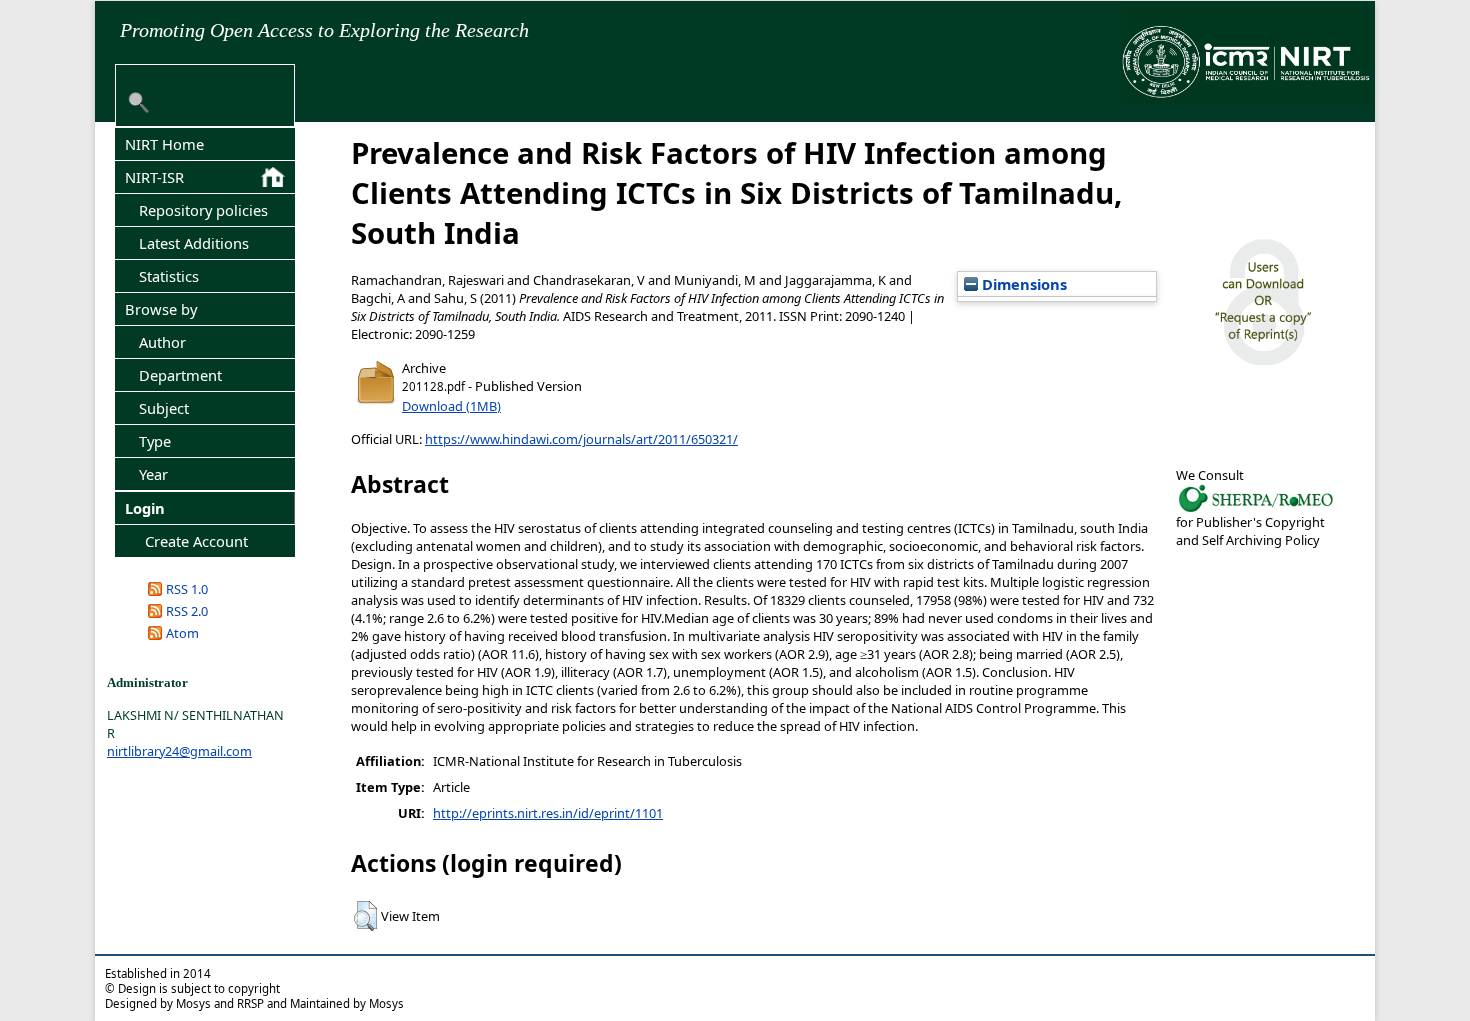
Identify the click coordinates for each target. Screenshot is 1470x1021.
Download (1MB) (451, 406)
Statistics (169, 276)
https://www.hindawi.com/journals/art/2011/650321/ (581, 439)
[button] (365, 916)
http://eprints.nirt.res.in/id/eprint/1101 (548, 813)
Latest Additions (194, 243)
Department (180, 375)
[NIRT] (1256, 510)
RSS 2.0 (187, 611)
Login (145, 508)
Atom (182, 633)
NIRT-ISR (154, 177)
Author (162, 342)
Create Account (196, 541)
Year (153, 474)
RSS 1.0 (187, 589)
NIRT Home (164, 144)
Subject (164, 408)
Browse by (161, 309)
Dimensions (1022, 284)
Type (155, 441)
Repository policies (203, 210)
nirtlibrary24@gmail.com (179, 751)
